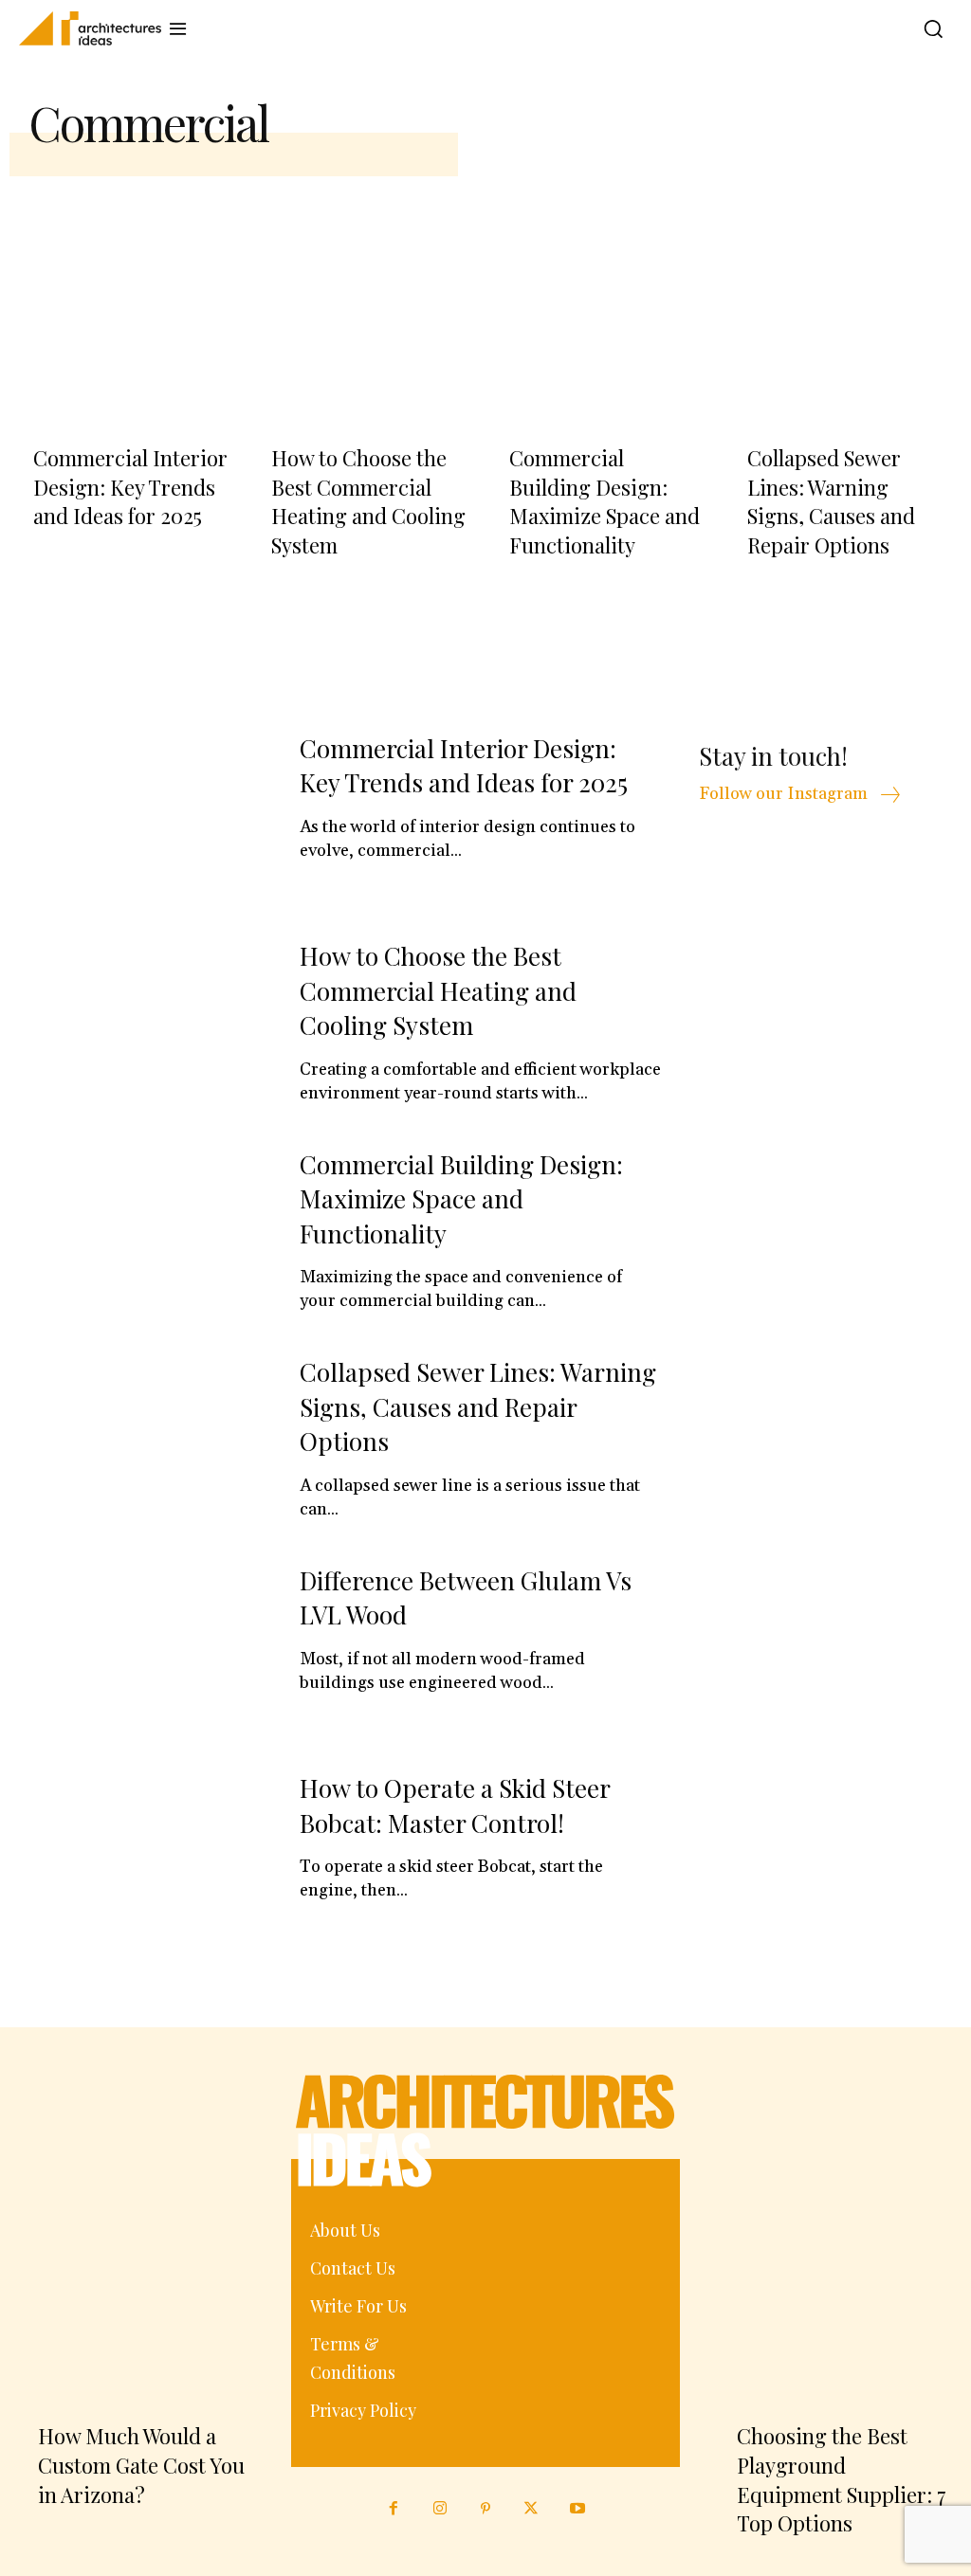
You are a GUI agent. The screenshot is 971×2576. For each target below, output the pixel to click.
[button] (928, 28)
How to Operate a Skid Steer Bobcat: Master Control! (455, 1805)
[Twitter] (531, 2509)
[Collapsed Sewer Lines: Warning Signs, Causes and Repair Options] (843, 293)
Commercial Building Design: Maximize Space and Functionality (605, 501)
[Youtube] (577, 2509)
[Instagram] (439, 2509)
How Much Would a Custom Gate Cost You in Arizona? (141, 2465)
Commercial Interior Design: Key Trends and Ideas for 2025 (130, 487)
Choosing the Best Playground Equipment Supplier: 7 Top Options (842, 2479)
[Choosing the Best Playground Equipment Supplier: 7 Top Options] (835, 2262)
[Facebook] (394, 2509)
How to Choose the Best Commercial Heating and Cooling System (368, 501)
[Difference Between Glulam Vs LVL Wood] (147, 1654)
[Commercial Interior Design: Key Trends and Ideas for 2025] (128, 293)
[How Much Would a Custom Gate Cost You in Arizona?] (136, 2262)
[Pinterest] (485, 2509)
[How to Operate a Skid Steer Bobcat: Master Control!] (147, 1861)
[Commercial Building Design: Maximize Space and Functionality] (605, 293)
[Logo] (81, 28)
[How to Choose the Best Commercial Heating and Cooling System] (366, 293)
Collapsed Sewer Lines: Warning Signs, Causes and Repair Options (831, 501)
